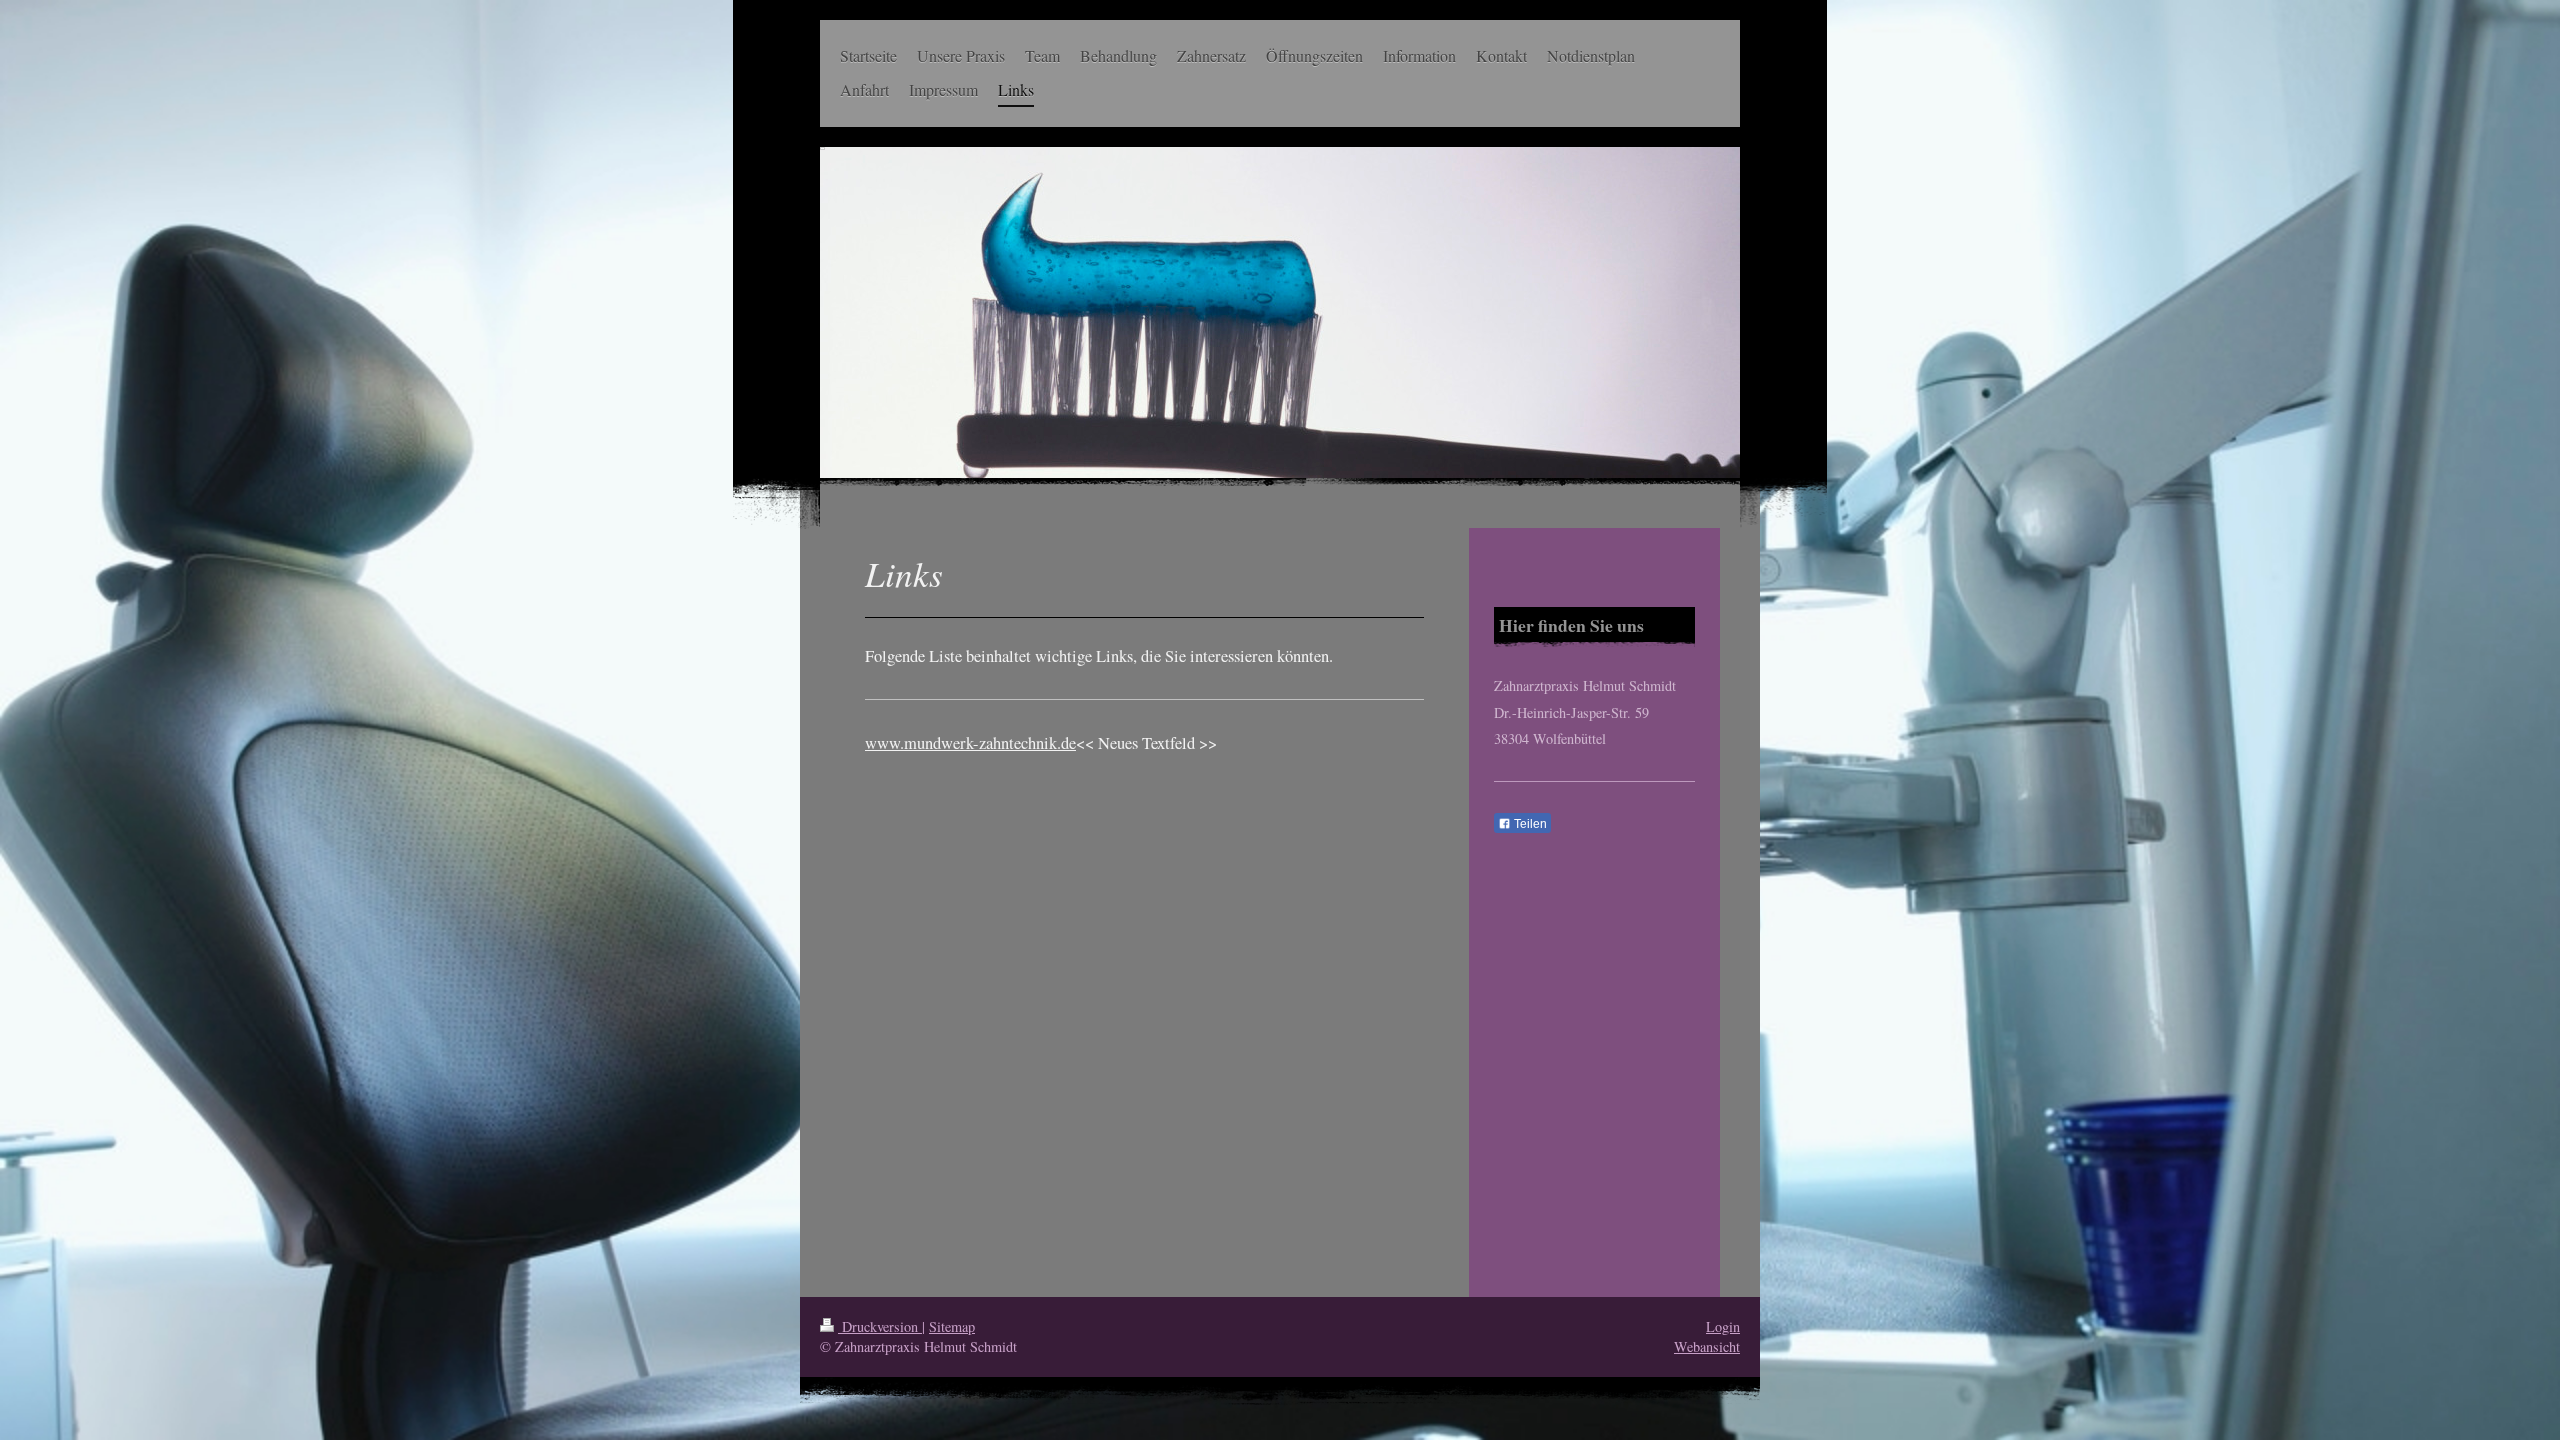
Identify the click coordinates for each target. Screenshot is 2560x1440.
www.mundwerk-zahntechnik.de (970, 743)
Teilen (1529, 824)
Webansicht (1707, 1346)
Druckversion (880, 1326)
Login (1723, 1326)
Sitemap (952, 1326)
